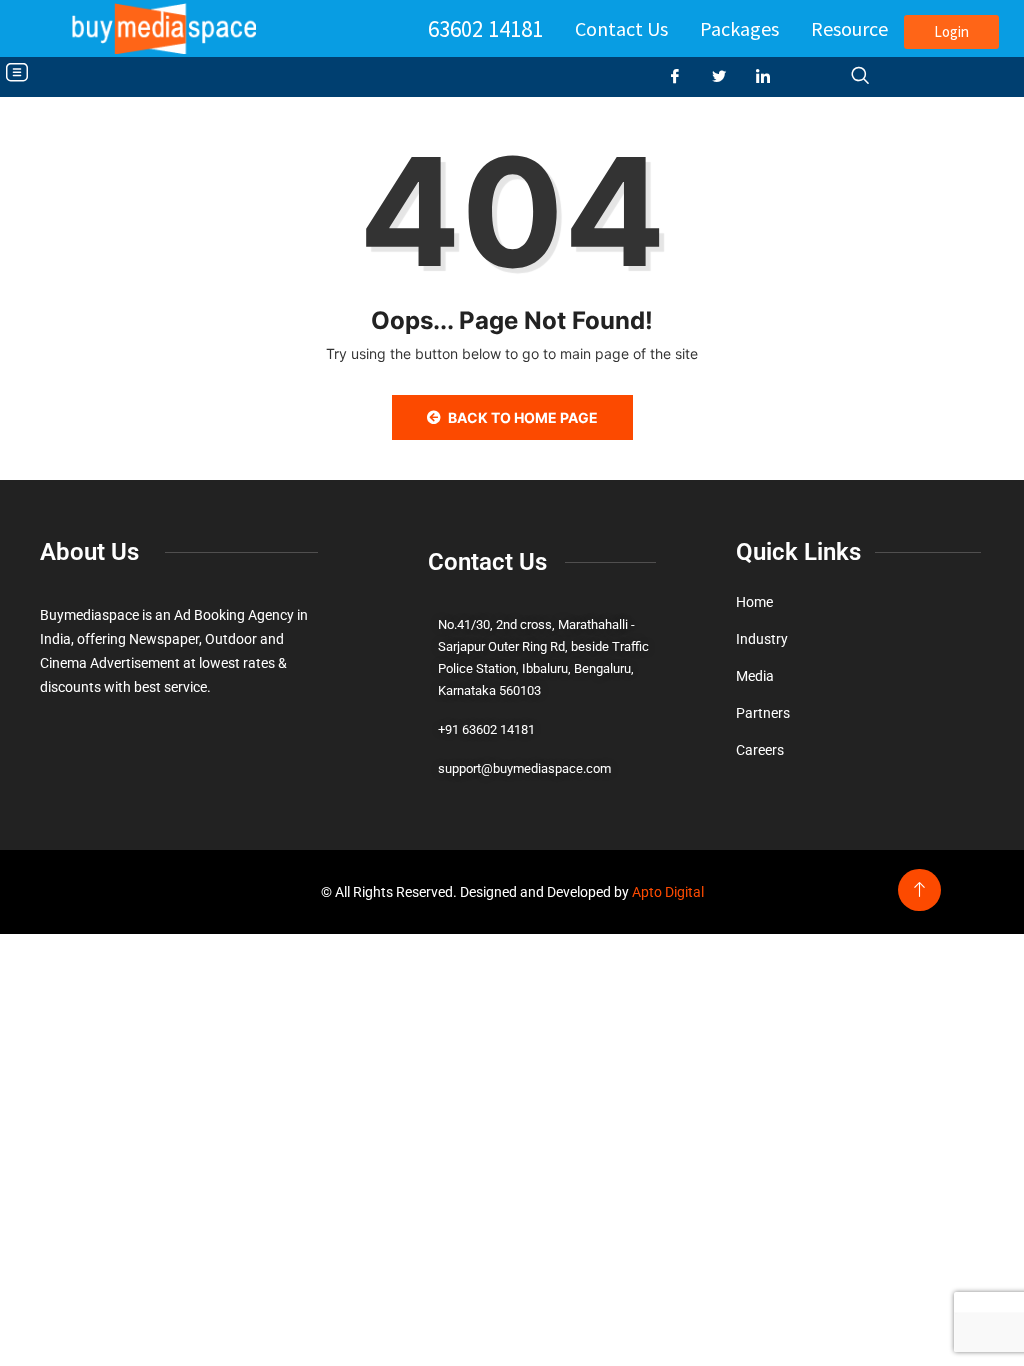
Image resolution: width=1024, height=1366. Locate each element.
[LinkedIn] (771, 77)
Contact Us (621, 28)
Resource (849, 28)
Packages (739, 28)
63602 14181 (485, 28)
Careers (760, 750)
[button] (16, 73)
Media (755, 676)
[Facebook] (683, 77)
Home (754, 602)
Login (951, 31)
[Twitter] (727, 77)
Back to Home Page (523, 417)
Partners (763, 713)
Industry (762, 639)
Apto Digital (668, 892)
